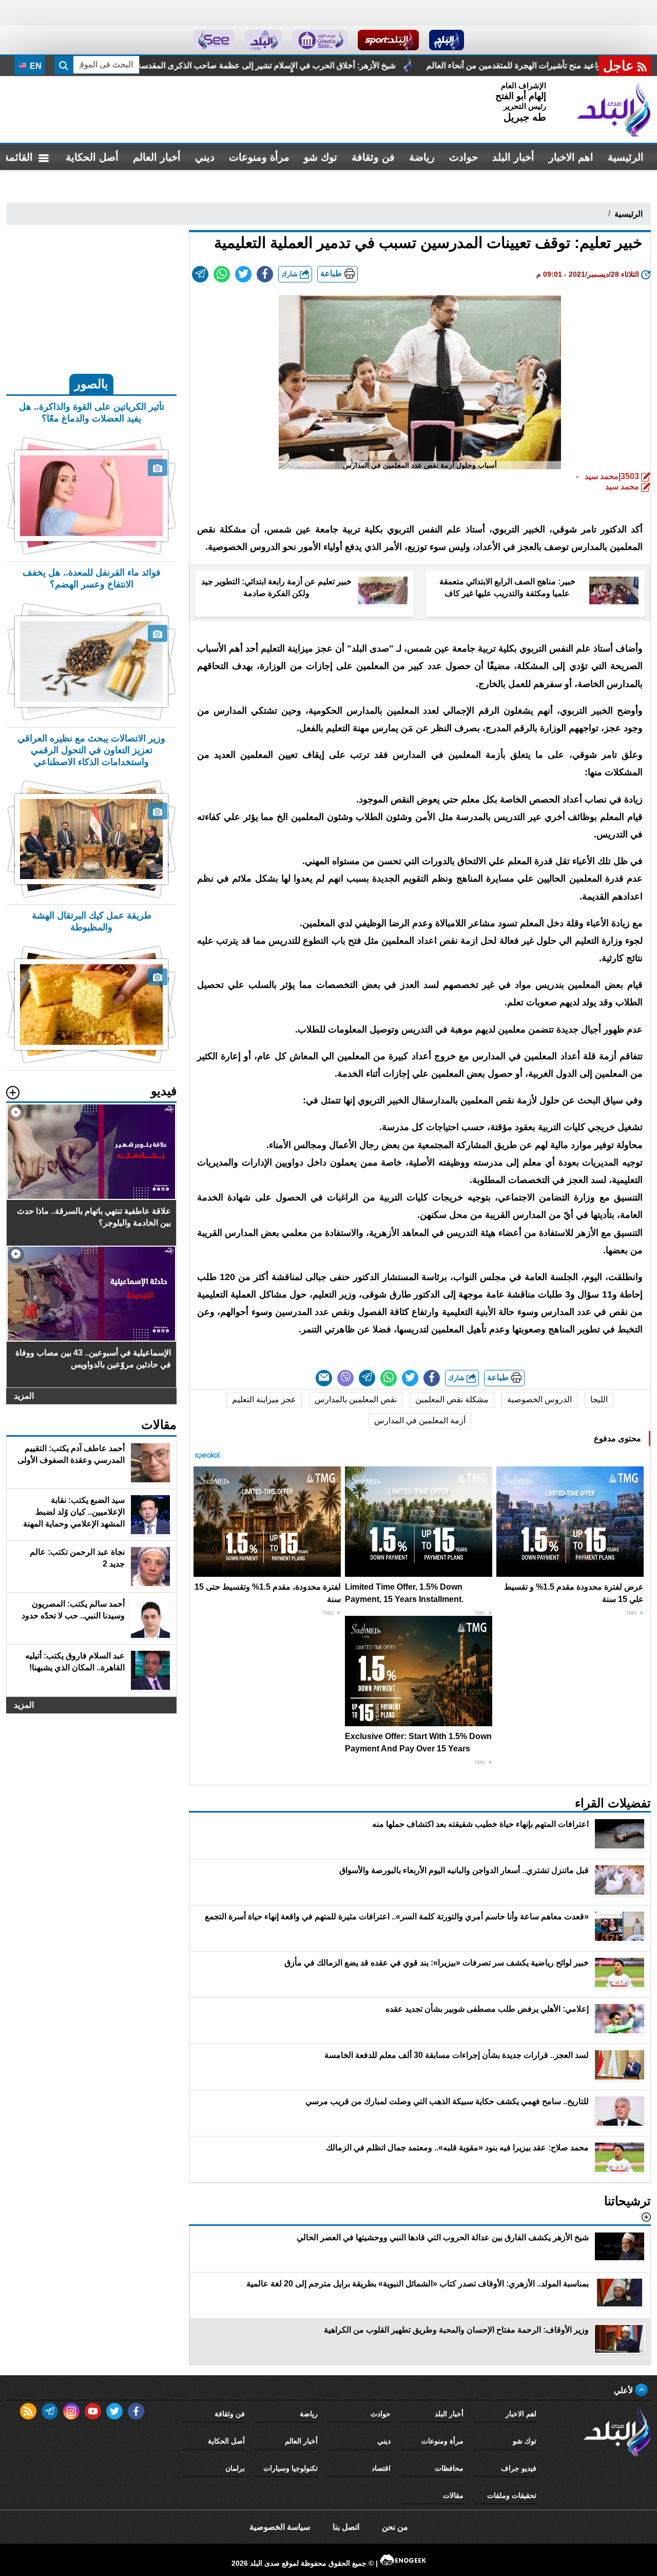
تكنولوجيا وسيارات (291, 2468)
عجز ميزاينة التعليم (264, 1399)
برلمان (235, 2468)
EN (35, 66)
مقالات (453, 2495)
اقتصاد (381, 2468)
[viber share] (345, 1378)
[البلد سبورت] (388, 40)
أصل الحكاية (92, 157)
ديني (205, 157)
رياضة (422, 157)
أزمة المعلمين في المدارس (420, 1420)
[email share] (200, 274)
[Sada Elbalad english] (214, 40)
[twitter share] (243, 274)
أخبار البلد (513, 157)
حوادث (463, 157)
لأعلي (624, 2390)
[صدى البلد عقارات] (264, 40)
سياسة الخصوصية (280, 2527)
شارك (291, 274)
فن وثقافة (373, 157)
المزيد (24, 1396)
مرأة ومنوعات (259, 157)
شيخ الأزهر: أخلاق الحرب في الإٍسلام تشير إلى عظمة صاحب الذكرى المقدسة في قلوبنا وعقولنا (370, 65)
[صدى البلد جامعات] (320, 40)
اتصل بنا (346, 2527)
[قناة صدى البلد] (447, 40)
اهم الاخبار (571, 157)
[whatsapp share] (222, 274)
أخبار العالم (157, 157)
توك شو (321, 157)
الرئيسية (626, 157)
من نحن (395, 2527)
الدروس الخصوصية (539, 1399)
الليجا (599, 1399)
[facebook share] (265, 274)
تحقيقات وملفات (512, 2495)
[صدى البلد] (614, 109)
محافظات (449, 2468)
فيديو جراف (519, 2468)
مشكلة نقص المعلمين (452, 1399)
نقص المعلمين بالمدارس (356, 1399)
